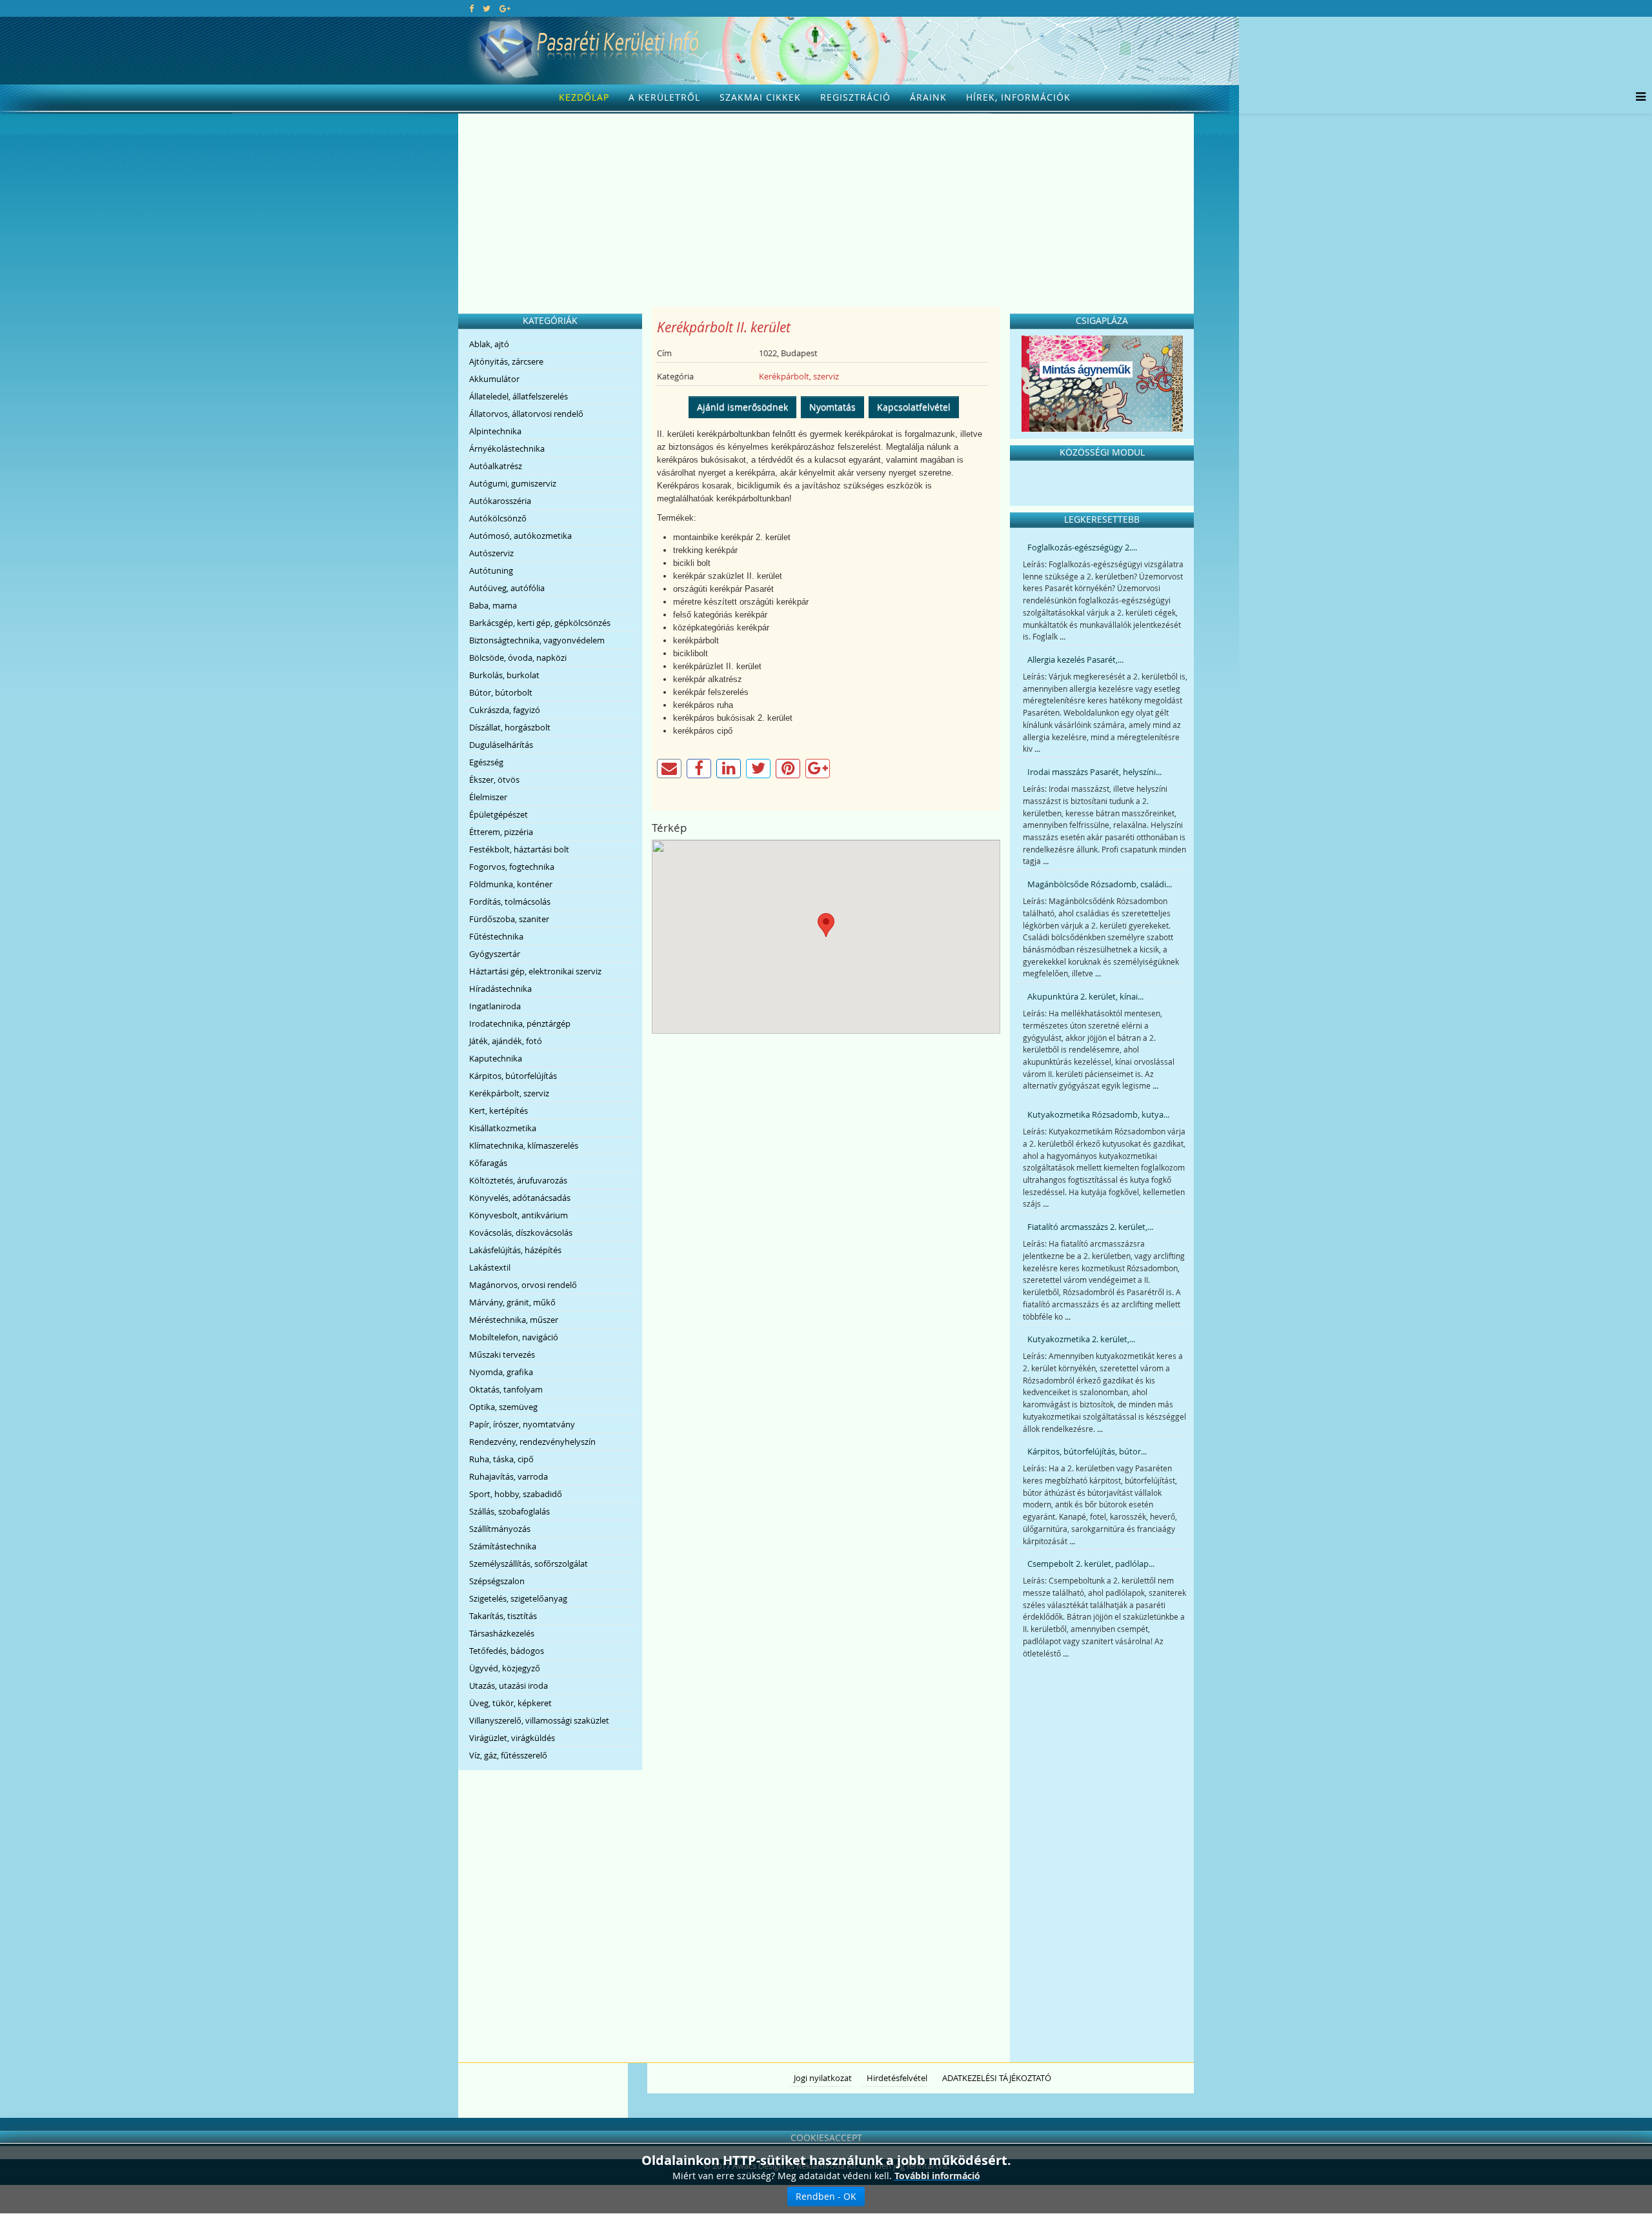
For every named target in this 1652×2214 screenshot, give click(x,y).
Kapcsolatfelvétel (914, 407)
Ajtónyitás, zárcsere (506, 361)
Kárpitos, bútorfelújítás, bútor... (1087, 1451)
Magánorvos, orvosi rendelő (523, 1285)
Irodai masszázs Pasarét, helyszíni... (1094, 772)
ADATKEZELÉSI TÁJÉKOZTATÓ (997, 2078)
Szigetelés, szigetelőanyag (518, 1598)
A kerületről (664, 97)
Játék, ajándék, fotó (506, 1041)
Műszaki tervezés (502, 1354)
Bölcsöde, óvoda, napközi (518, 658)
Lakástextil (490, 1267)
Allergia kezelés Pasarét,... (1075, 659)
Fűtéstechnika (496, 936)
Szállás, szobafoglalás (509, 1511)
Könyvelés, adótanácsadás (520, 1198)
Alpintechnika (495, 431)
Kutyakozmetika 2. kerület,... (1081, 1339)
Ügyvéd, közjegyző (505, 1668)
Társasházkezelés (502, 1633)
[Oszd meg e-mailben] (669, 769)
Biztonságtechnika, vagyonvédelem (537, 640)
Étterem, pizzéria (501, 832)
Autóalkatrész (496, 466)
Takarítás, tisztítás (503, 1616)
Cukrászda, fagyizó (505, 710)
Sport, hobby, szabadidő (516, 1494)
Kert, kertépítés (499, 1111)
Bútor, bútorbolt (501, 692)
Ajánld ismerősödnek (742, 407)
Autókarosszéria (500, 501)
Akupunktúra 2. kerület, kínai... (1085, 996)
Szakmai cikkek (760, 97)
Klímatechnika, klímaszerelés (524, 1145)
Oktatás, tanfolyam (506, 1389)
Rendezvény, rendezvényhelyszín (532, 1442)
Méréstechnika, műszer (514, 1320)
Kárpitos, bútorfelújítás (513, 1076)
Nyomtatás (832, 407)
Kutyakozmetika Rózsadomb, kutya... (1098, 1114)
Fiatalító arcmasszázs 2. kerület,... (1090, 1227)
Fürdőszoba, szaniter (509, 919)
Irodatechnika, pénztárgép (520, 1023)
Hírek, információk (1018, 97)
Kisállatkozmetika (503, 1128)
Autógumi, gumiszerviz (513, 483)
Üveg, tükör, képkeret (510, 1703)
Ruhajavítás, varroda (509, 1476)
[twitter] (487, 8)
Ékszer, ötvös (494, 780)
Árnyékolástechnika (507, 448)
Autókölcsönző (498, 518)
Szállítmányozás (500, 1529)
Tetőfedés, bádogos (507, 1651)
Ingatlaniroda (495, 1006)
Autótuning (491, 570)
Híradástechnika (500, 989)
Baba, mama (493, 605)
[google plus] (505, 8)
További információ (937, 2176)
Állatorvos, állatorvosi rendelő (526, 414)
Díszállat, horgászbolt (510, 727)
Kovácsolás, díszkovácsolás (521, 1233)
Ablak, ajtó (489, 344)
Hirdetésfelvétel (897, 2078)
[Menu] (1637, 97)
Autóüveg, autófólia (507, 588)
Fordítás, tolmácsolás (510, 901)
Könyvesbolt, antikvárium (519, 1215)
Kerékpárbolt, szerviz (509, 1093)
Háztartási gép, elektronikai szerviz (535, 971)
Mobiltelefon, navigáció (514, 1337)
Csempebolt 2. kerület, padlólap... (1091, 1564)
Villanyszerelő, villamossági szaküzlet (539, 1720)
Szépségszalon (497, 1581)
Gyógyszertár (495, 954)
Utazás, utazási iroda (509, 1686)
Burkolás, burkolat (504, 675)
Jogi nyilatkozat (823, 2078)
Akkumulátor (494, 379)
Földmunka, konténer (511, 884)
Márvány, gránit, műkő (512, 1302)
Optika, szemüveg (503, 1407)
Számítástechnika (503, 1546)
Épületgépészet (499, 814)
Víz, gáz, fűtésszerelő (508, 1755)
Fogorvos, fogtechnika (512, 867)
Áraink (928, 97)
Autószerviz (491, 553)
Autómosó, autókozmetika (520, 536)
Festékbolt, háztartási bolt (519, 849)
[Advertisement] (826, 210)
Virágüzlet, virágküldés (512, 1738)
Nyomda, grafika (501, 1372)
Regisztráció (855, 97)
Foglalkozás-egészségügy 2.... (1082, 547)
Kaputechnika (496, 1058)
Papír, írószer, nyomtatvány (522, 1424)
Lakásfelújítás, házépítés (515, 1250)
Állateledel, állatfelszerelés (519, 396)
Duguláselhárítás (501, 745)
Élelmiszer (488, 797)
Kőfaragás (488, 1163)
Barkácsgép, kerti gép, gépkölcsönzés (540, 623)
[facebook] (471, 8)
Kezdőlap (584, 97)
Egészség (486, 762)
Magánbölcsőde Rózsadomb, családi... (1100, 884)
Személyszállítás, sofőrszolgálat (529, 1564)
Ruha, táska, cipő (501, 1459)
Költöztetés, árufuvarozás (518, 1180)
